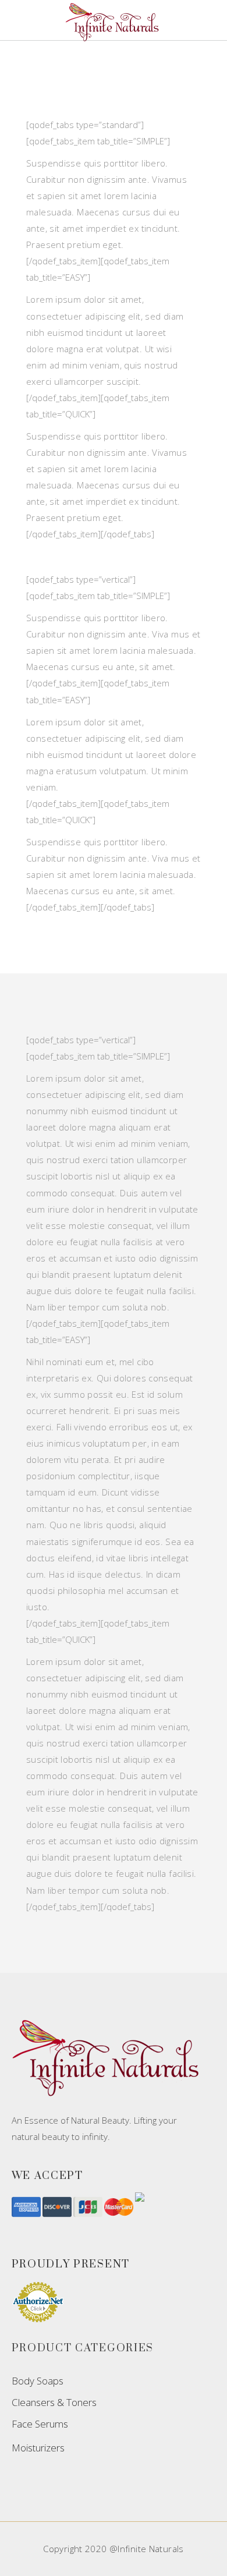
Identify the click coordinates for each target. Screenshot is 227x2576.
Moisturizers (38, 2448)
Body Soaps (38, 2381)
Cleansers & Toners (54, 2402)
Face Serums (40, 2424)
